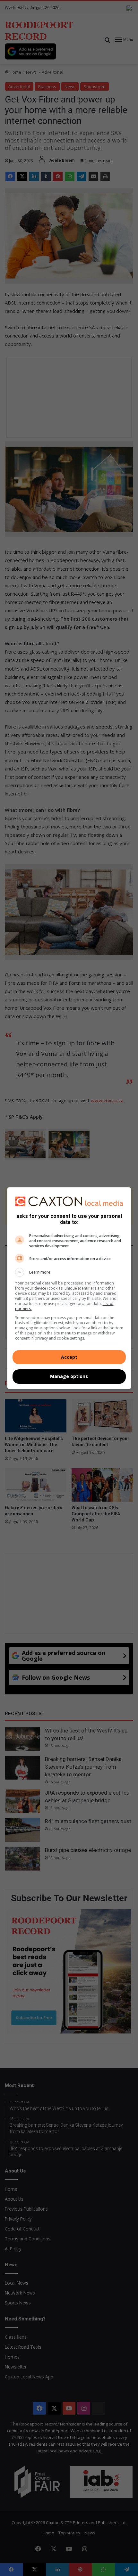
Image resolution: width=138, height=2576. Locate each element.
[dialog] (69, 1288)
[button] (69, 1272)
